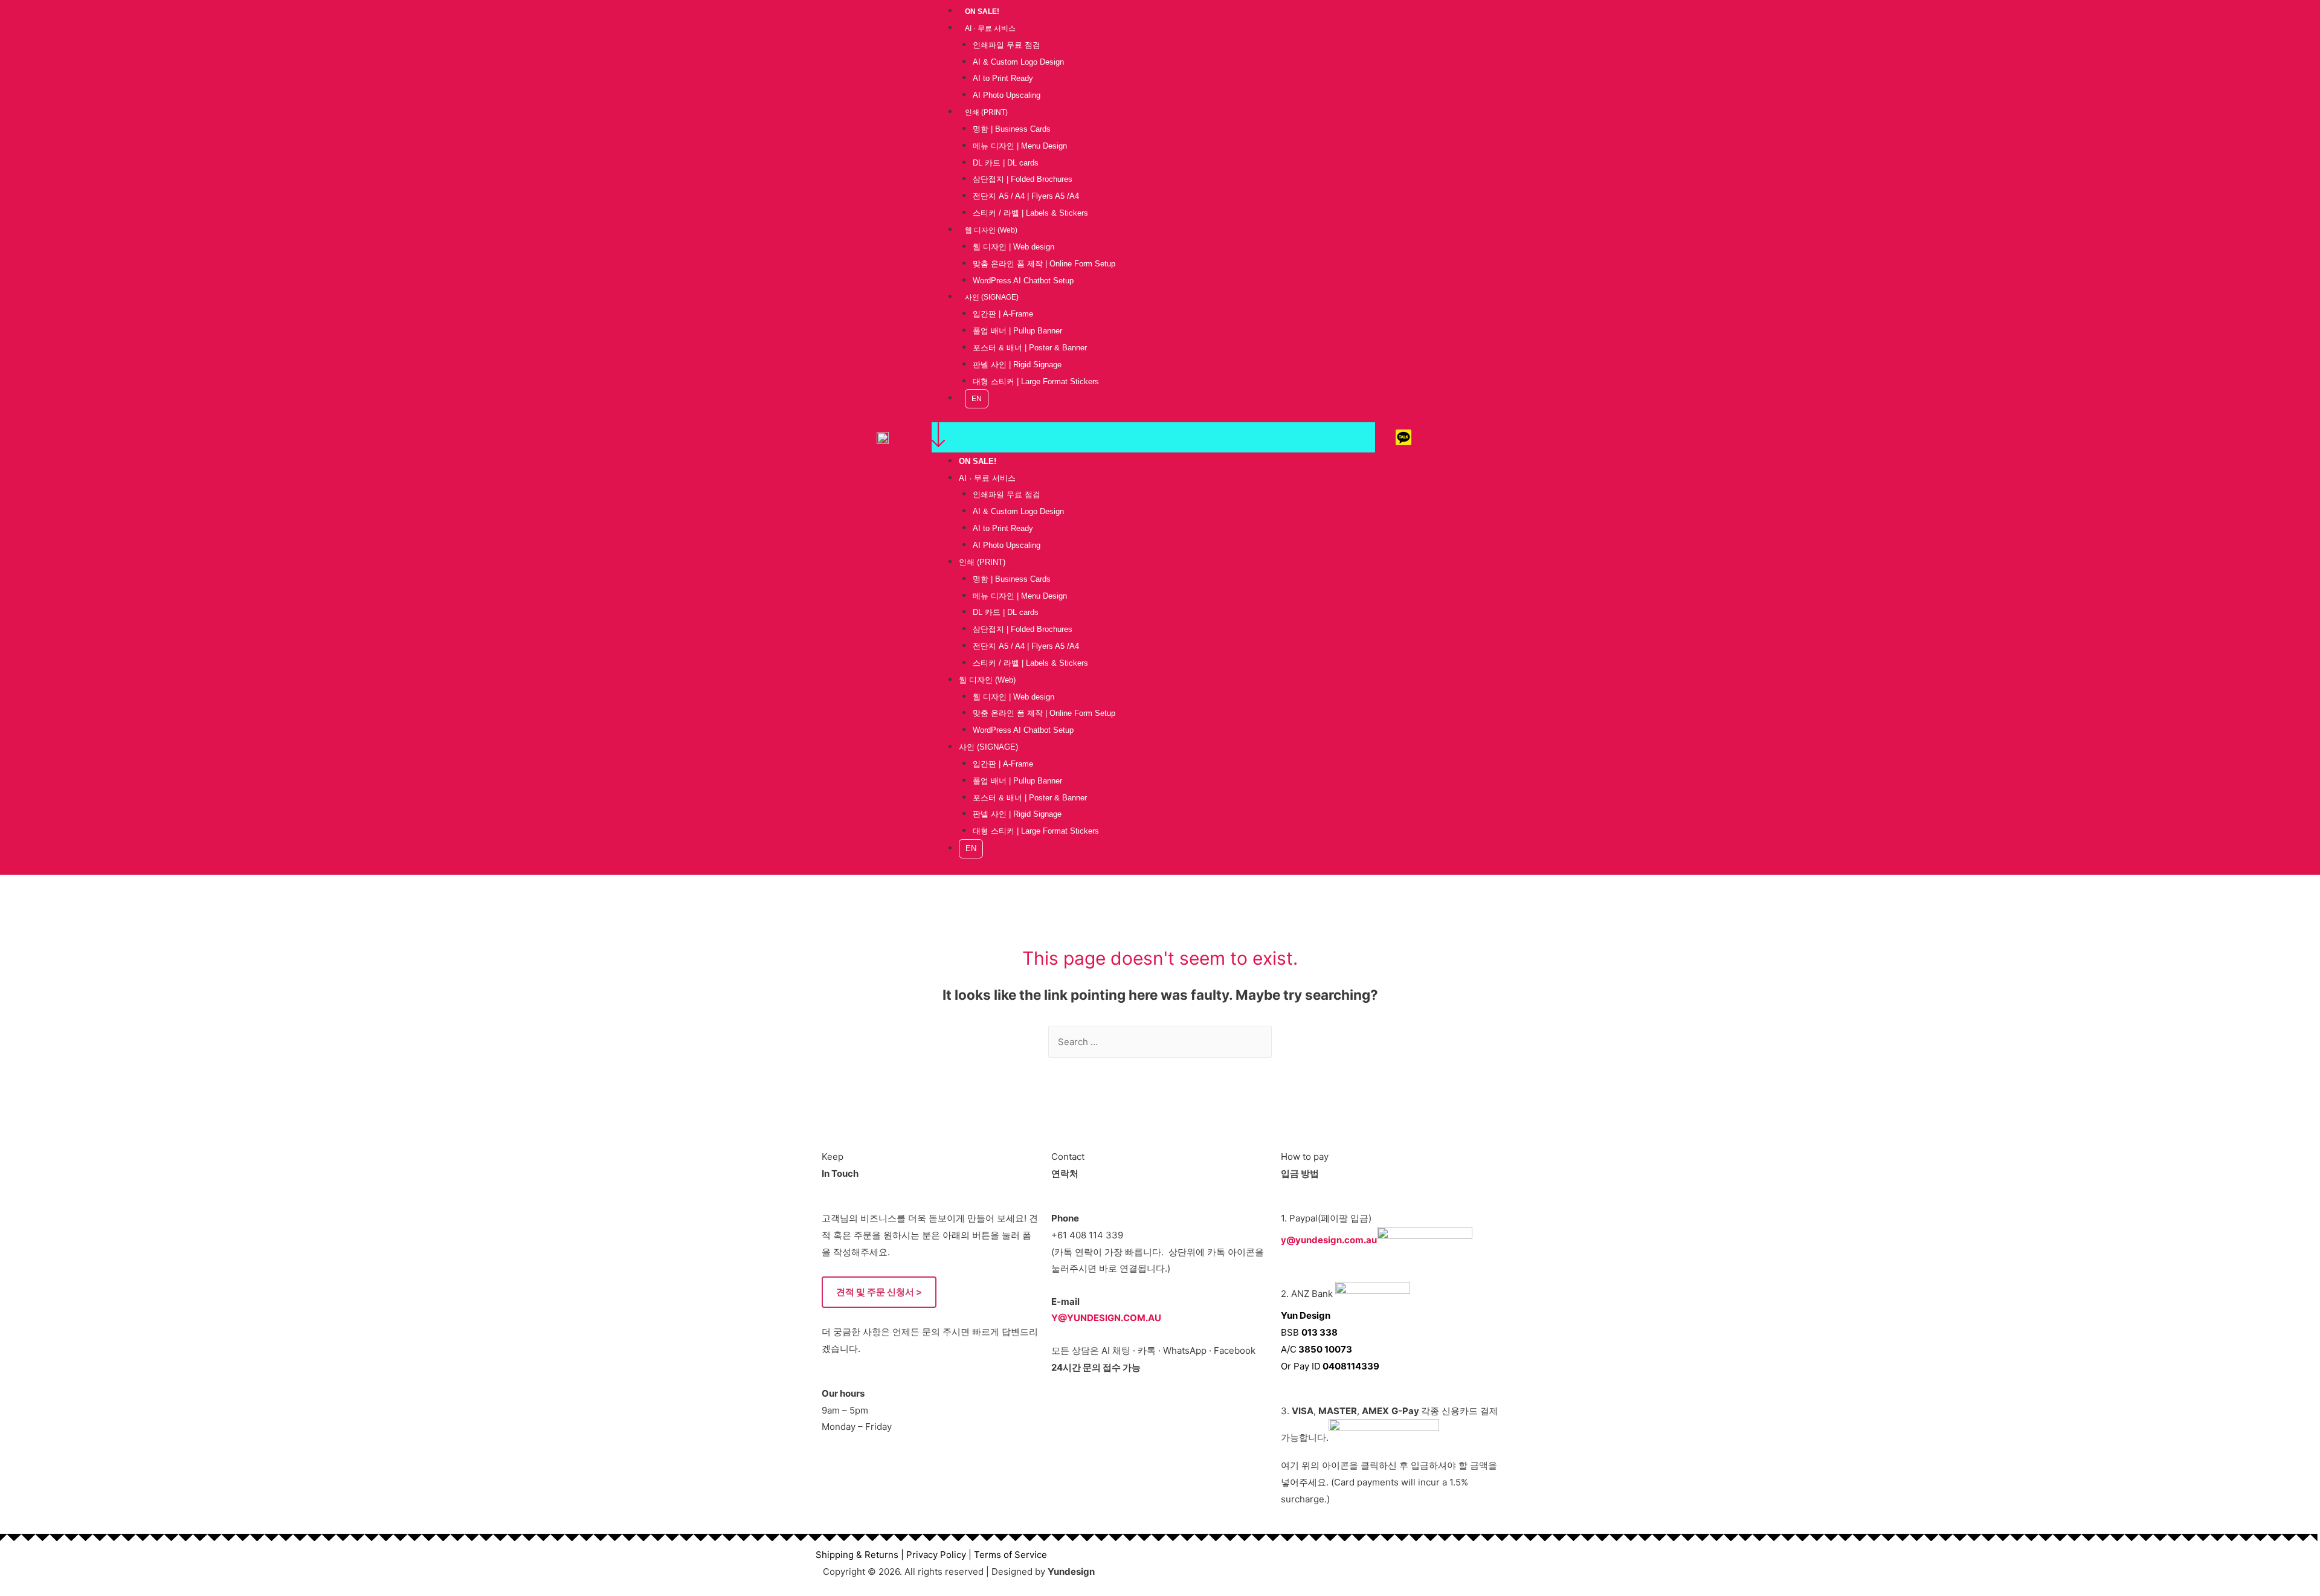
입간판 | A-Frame (1003, 314)
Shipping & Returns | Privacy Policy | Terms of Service (931, 1555)
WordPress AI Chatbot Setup (1023, 281)
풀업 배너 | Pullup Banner (1017, 331)
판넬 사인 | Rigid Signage (1017, 365)
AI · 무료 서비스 (990, 28)
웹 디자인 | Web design (1013, 247)
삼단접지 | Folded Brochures (1023, 179)
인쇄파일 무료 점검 (1007, 45)
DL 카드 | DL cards (1006, 163)
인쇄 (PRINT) (986, 112)
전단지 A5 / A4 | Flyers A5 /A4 (1026, 196)
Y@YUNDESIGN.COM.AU (1106, 1318)
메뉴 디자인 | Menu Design (1020, 146)
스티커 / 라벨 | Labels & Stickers (1030, 213)
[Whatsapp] (1437, 437)
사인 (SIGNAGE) (992, 297)
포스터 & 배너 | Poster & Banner (1030, 348)
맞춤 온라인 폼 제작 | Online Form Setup (1044, 264)
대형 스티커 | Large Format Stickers (1036, 381)
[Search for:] (1160, 1042)
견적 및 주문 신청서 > (879, 1292)
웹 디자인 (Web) (991, 230)
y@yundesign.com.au (1329, 1239)
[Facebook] (1471, 437)
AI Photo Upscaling (1007, 95)
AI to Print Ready (1003, 78)
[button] (1153, 437)
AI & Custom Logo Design (1018, 62)
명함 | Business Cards (1012, 129)
